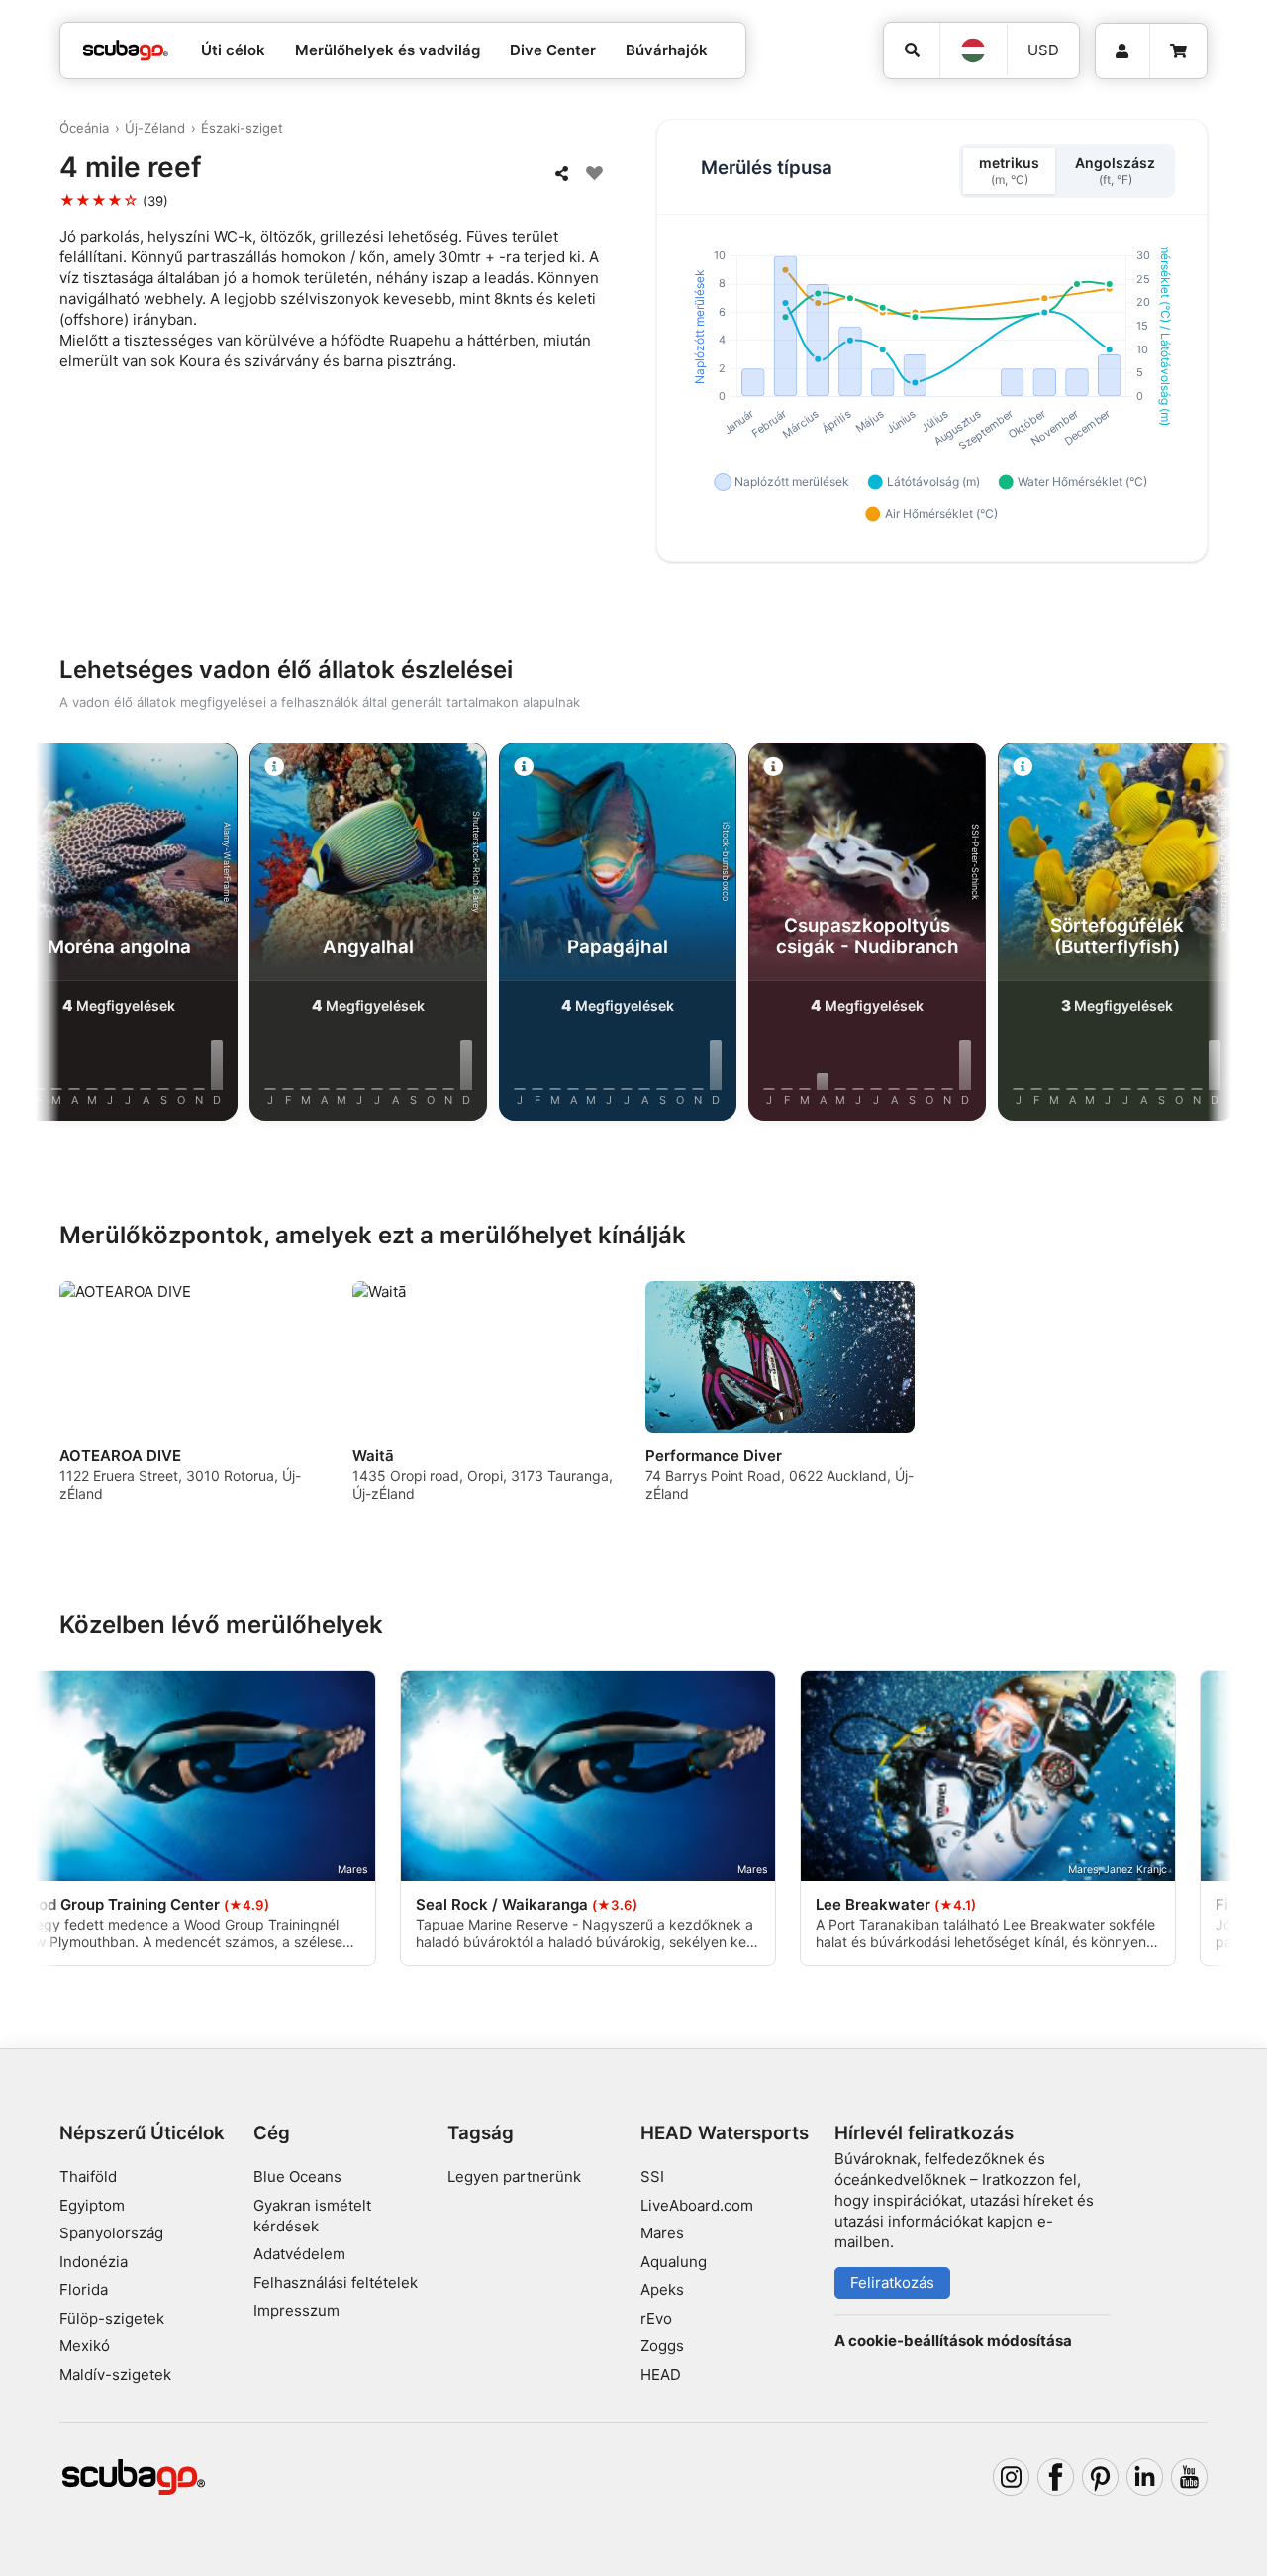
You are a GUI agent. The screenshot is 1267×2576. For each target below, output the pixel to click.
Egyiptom (92, 2205)
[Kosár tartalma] (1178, 51)
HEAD (661, 2375)
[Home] (126, 51)
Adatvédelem (299, 2254)
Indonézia (94, 2262)
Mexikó (85, 2346)
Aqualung (674, 2262)
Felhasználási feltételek (336, 2282)
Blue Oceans (297, 2177)
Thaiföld (88, 2177)
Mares (662, 2233)
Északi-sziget (242, 128)
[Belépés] (1122, 51)
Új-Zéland (155, 128)
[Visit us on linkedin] (1145, 2477)
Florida (84, 2289)
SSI (652, 2177)
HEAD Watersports (725, 2133)
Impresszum (296, 2310)
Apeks (662, 2289)
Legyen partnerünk (514, 2177)
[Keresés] (912, 50)
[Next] (1200, 936)
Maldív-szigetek (115, 2375)
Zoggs (662, 2346)
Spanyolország (111, 2233)
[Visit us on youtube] (1190, 2477)
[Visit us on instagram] (1012, 2477)
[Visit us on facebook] (1056, 2477)
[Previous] (67, 936)
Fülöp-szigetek (112, 2318)
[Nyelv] (973, 50)
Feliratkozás (892, 2282)
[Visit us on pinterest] (1101, 2477)
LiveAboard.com (697, 2205)
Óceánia (84, 128)
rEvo (656, 2318)
